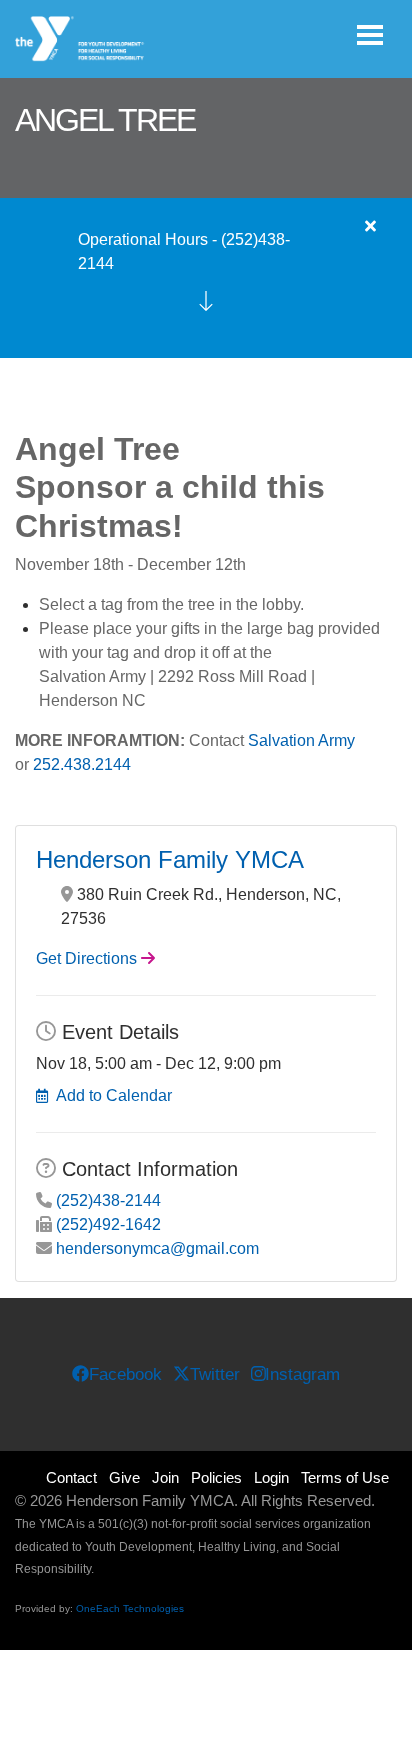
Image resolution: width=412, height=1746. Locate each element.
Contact (71, 1477)
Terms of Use (345, 1477)
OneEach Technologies (130, 1608)
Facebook (125, 1374)
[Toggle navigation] (370, 35)
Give (124, 1477)
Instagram (302, 1374)
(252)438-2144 (108, 1200)
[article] (206, 278)
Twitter (215, 1374)
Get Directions (86, 958)
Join (165, 1477)
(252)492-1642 (108, 1224)
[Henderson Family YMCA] (80, 39)
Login (271, 1477)
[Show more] (206, 301)
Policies (216, 1477)
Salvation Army (301, 740)
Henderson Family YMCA (170, 859)
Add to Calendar (114, 1095)
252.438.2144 (82, 764)
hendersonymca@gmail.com (157, 1248)
